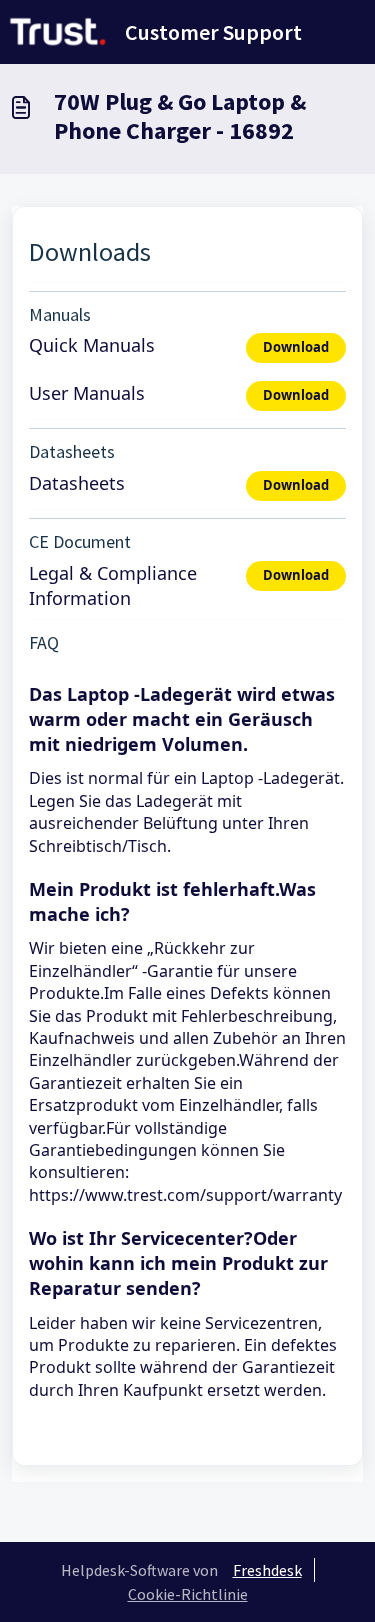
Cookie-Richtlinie (188, 1594)
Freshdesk (267, 1570)
